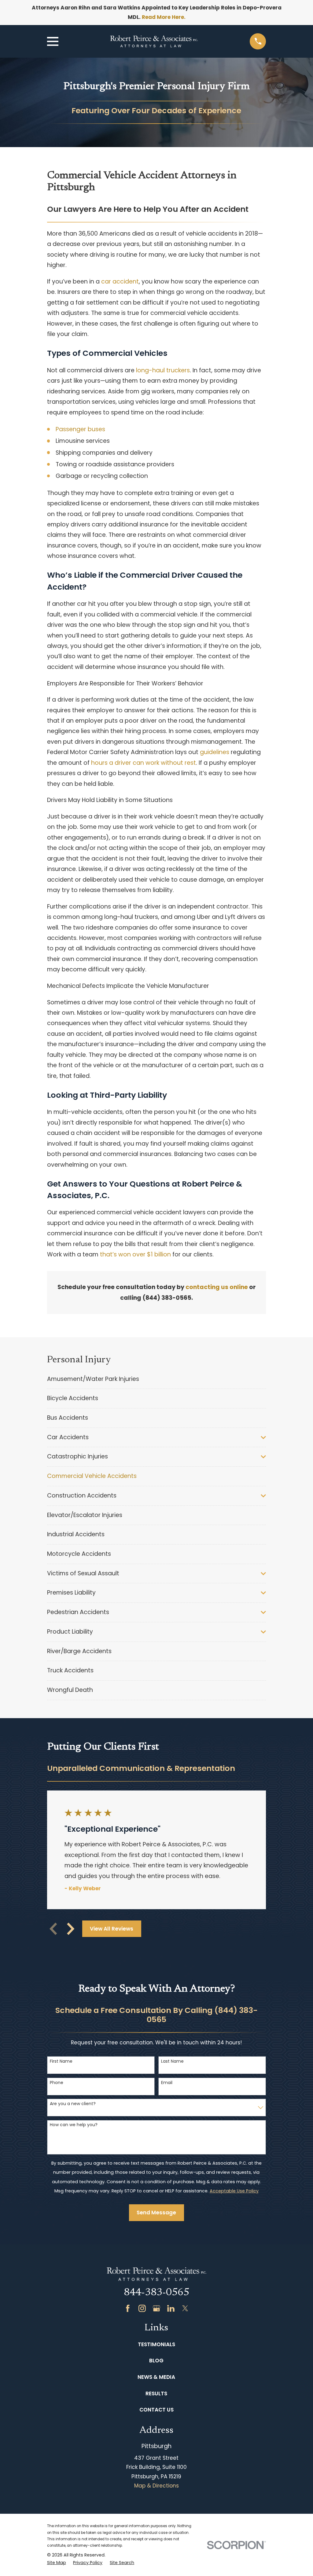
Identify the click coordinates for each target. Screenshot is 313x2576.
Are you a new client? (73, 2104)
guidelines (215, 752)
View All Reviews (112, 1929)
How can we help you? (74, 2125)
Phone (57, 2083)
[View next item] (71, 1929)
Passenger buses (80, 429)
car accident (120, 282)
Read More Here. (164, 17)
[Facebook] (128, 2308)
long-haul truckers (163, 370)
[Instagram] (142, 2308)
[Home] (154, 41)
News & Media (156, 2377)
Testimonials (156, 2344)
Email (167, 2083)
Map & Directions (156, 2486)
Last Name (172, 2061)
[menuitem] (157, 1379)
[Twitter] (185, 2308)
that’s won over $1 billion (135, 1254)
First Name (61, 2061)
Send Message (156, 2213)
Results (156, 2394)
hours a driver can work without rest (144, 763)
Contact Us (156, 2410)
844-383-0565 (156, 2293)
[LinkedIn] (171, 2308)
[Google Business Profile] (156, 2308)
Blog (156, 2361)
